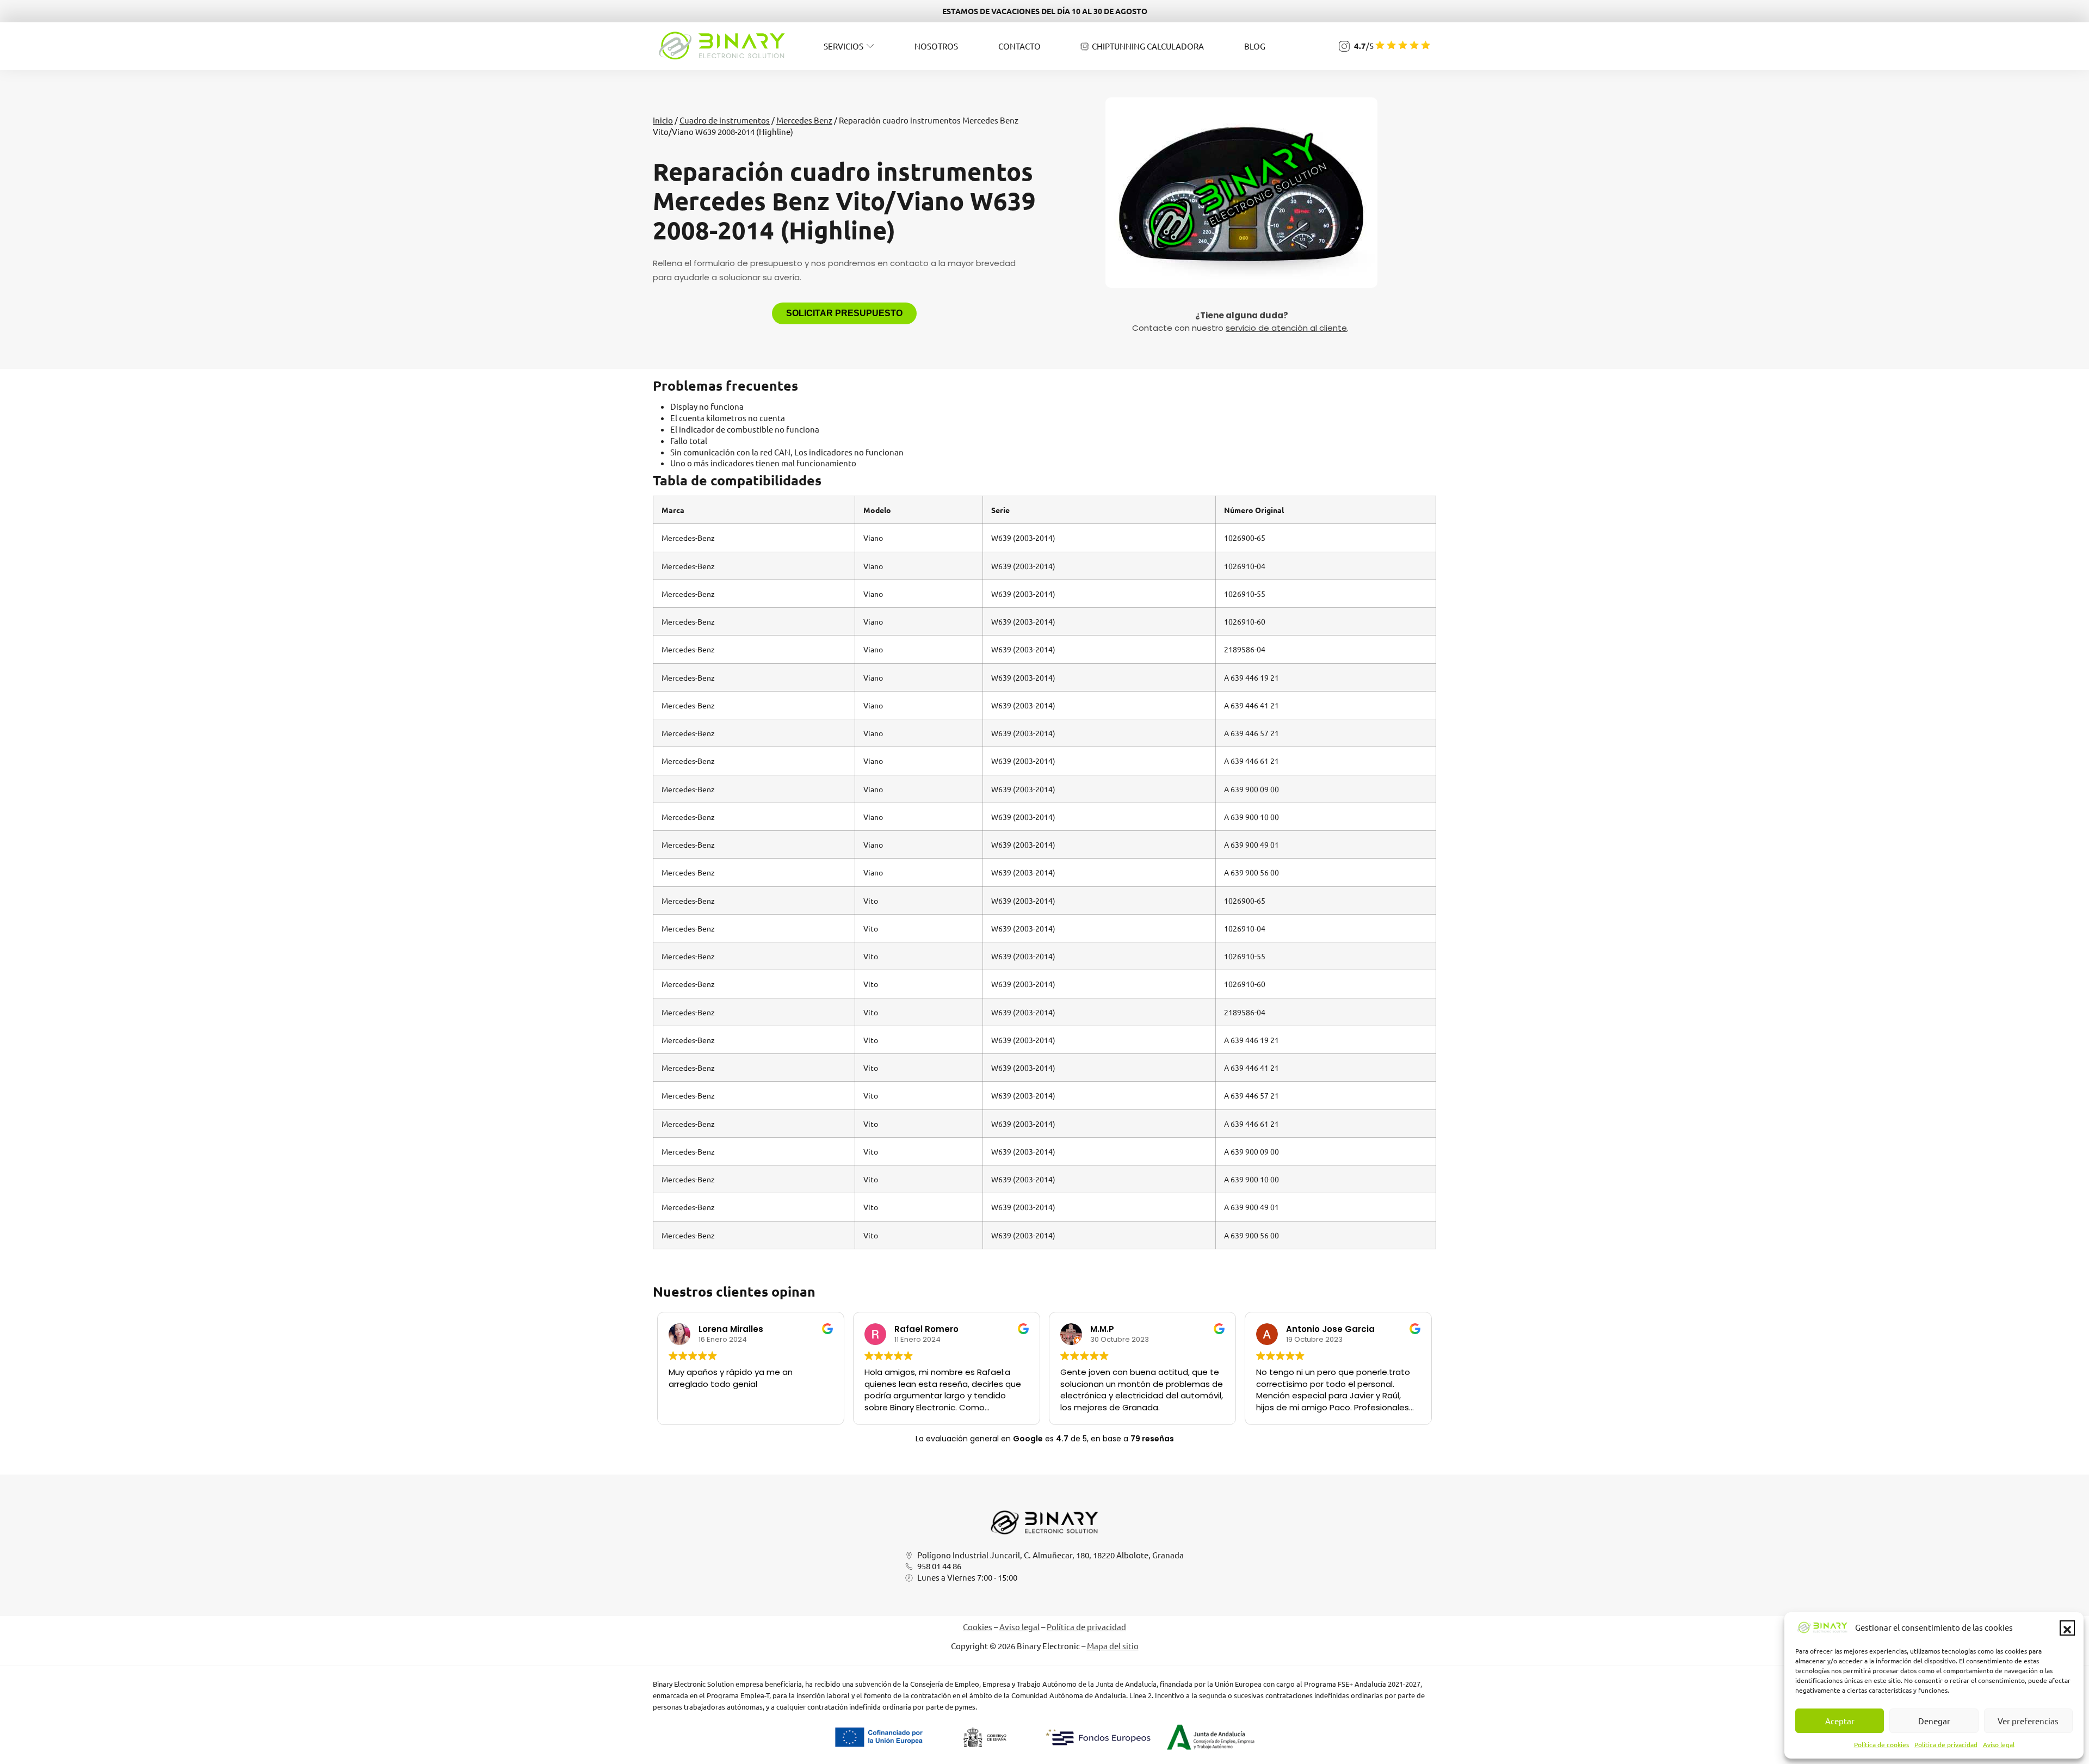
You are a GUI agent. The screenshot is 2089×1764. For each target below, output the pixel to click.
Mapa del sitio (1113, 1646)
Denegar (1934, 1721)
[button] (2067, 1628)
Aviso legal (1999, 1744)
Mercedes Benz (804, 120)
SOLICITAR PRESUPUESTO (844, 313)
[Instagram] (1344, 46)
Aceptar (1840, 1721)
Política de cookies (1881, 1744)
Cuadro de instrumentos (725, 120)
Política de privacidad (1946, 1744)
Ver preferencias (2028, 1721)
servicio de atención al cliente (1286, 328)
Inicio (663, 120)
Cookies (978, 1627)
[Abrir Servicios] (870, 46)
